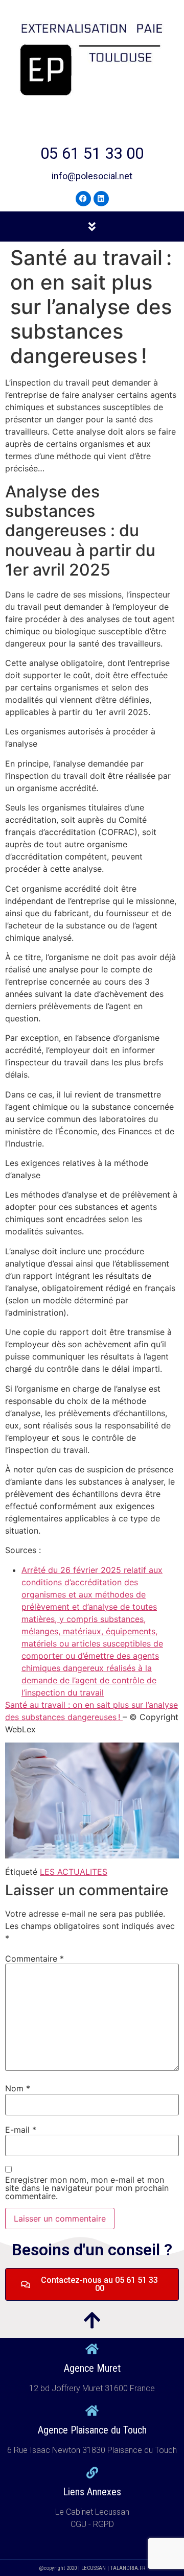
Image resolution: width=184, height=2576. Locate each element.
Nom (18, 2088)
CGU (79, 2524)
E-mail (21, 2130)
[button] (92, 226)
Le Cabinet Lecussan (92, 2512)
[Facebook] (83, 199)
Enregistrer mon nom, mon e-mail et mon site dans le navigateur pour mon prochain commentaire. (87, 2188)
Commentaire (34, 1959)
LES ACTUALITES (74, 1872)
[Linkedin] (101, 199)
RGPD (103, 2524)
